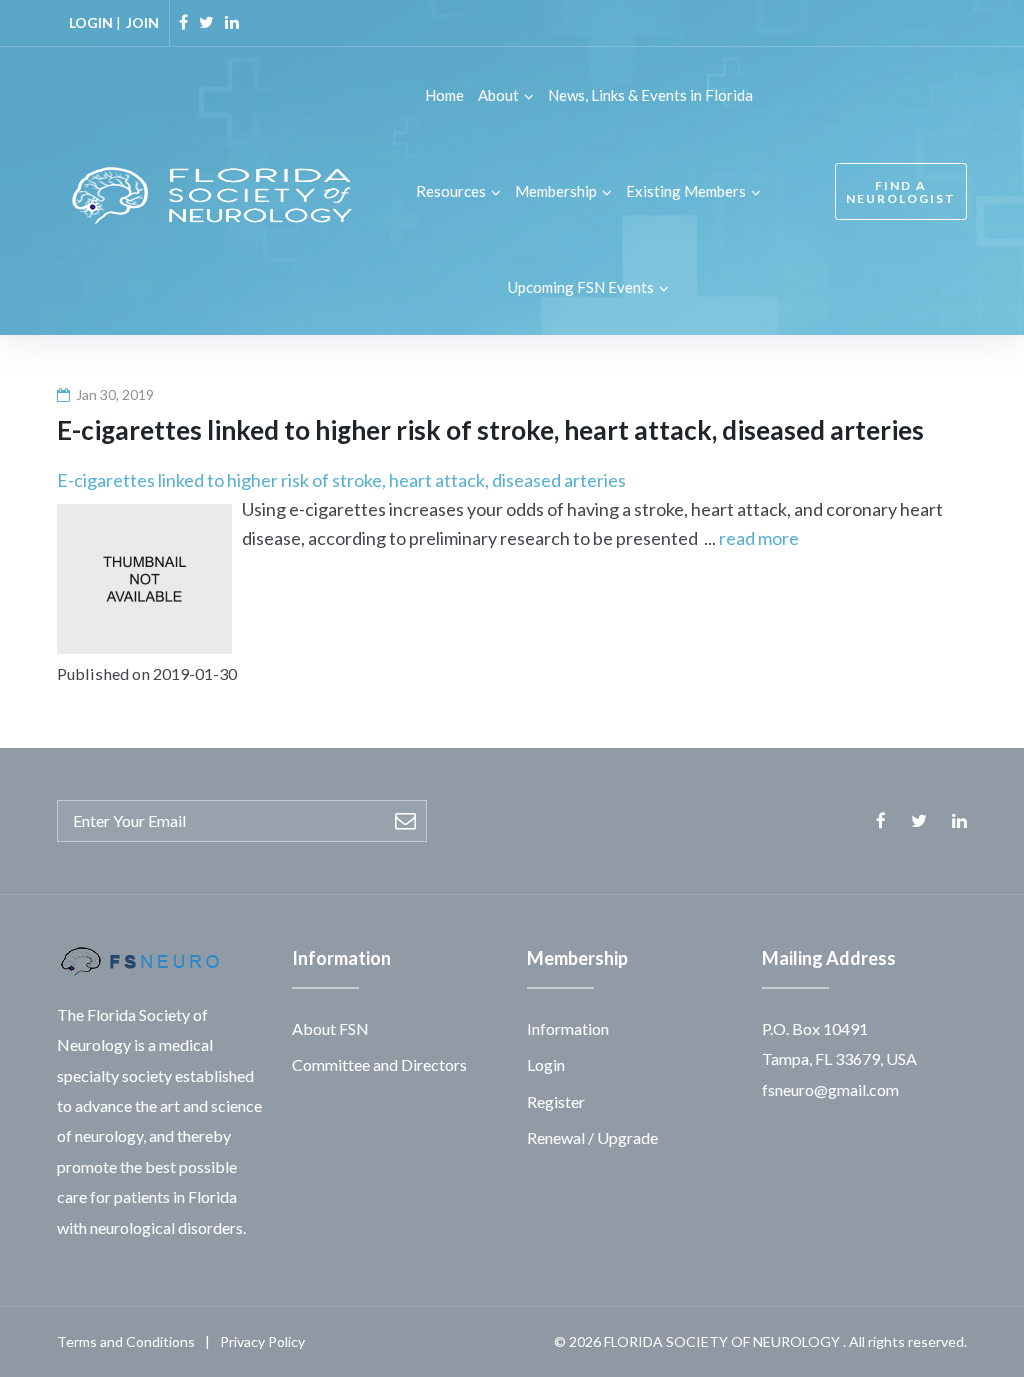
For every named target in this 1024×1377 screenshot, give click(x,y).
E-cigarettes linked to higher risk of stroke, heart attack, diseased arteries (341, 480)
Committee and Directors (379, 1064)
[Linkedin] (232, 22)
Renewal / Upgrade (592, 1137)
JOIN (142, 22)
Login (546, 1064)
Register (556, 1101)
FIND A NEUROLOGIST (901, 192)
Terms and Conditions (126, 1341)
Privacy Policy (262, 1341)
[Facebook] (183, 22)
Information (568, 1028)
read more (759, 538)
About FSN (330, 1028)
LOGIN (91, 22)
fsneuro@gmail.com (830, 1089)
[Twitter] (206, 22)
